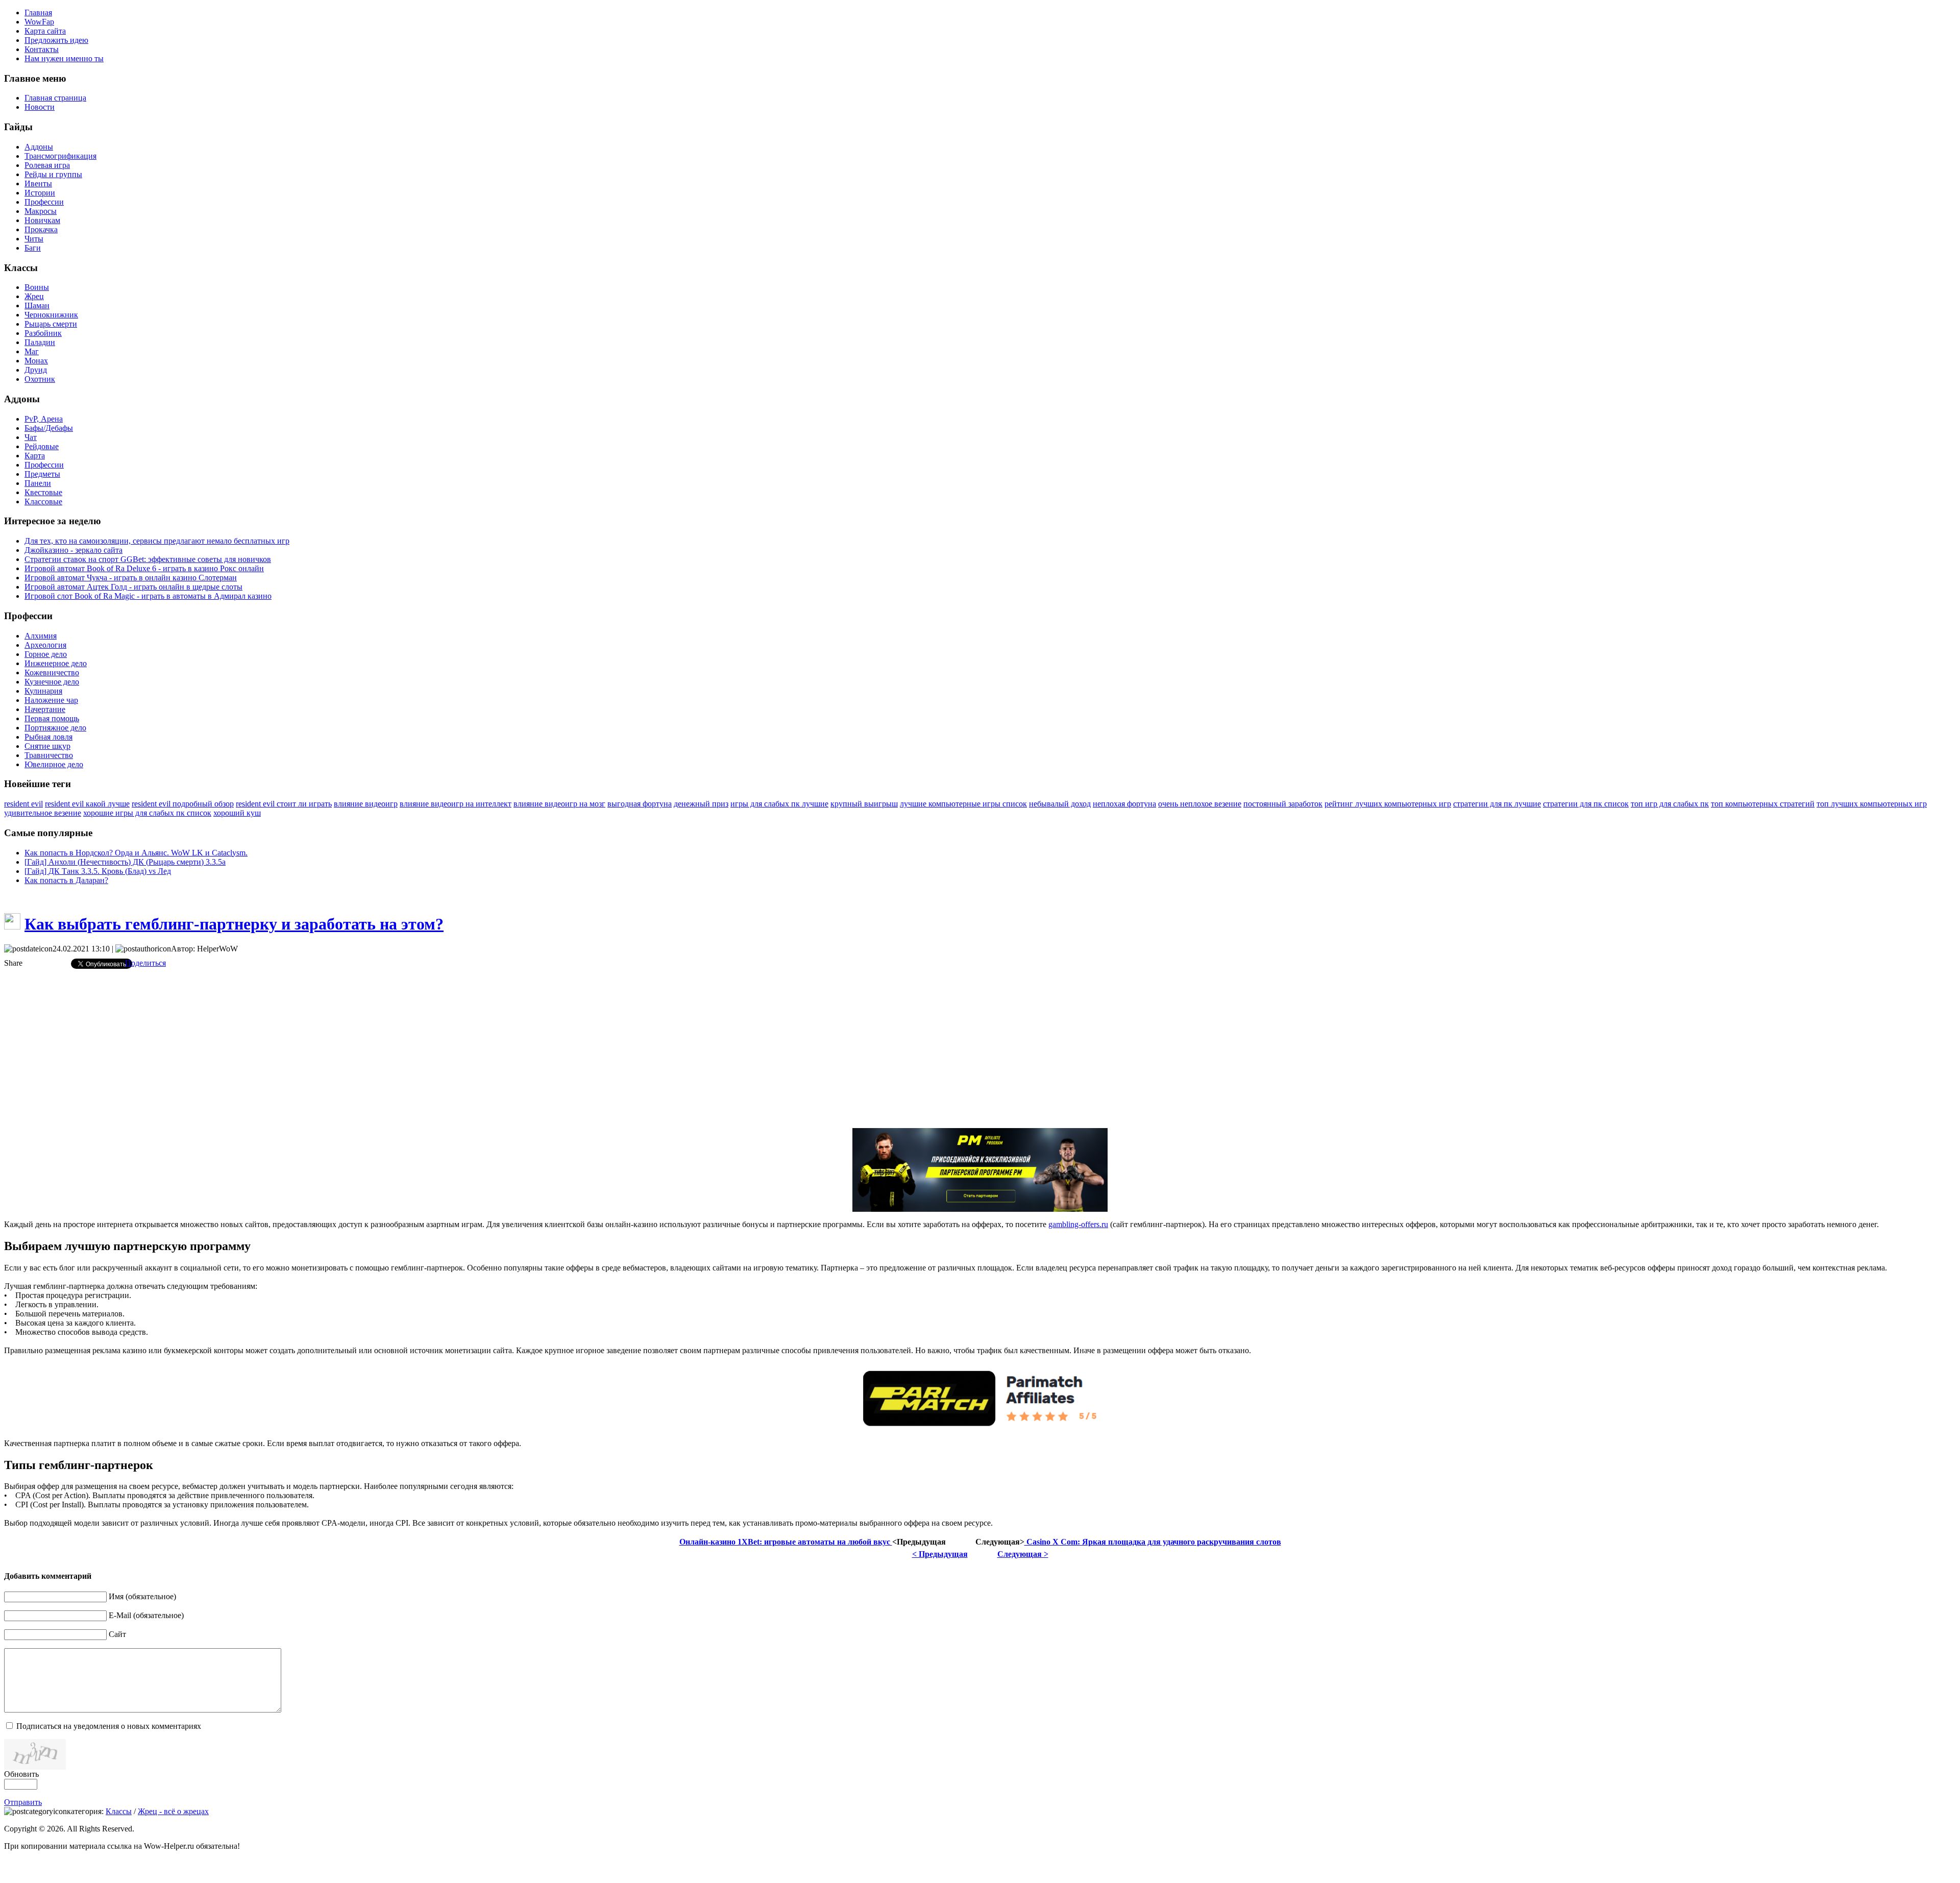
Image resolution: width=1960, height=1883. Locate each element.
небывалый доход (1060, 804)
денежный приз (701, 804)
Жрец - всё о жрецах (173, 1811)
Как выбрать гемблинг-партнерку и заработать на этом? (234, 924)
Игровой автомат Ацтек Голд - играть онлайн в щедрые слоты (133, 587)
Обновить (21, 1774)
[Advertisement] (980, 1048)
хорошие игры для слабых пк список (147, 813)
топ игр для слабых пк (1670, 804)
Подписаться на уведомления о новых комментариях (109, 1726)
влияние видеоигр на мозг (559, 804)
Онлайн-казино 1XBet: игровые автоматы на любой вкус (786, 1542)
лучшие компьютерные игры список (963, 804)
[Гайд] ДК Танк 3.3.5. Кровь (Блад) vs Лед (98, 871)
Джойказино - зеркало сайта (73, 550)
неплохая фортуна (1124, 804)
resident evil (23, 804)
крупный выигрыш (864, 804)
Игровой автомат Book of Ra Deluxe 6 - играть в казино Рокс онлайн (144, 568)
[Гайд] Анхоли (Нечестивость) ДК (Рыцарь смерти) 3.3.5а (125, 862)
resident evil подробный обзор (183, 804)
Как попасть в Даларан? (66, 880)
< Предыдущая (940, 1554)
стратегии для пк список (1586, 804)
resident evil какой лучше (87, 804)
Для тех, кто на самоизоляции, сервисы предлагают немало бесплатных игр (157, 541)
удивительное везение (43, 813)
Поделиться (145, 963)
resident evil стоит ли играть (284, 804)
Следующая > (1023, 1554)
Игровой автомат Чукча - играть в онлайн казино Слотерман (131, 578)
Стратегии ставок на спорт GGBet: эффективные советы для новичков (148, 559)
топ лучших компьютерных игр (1872, 804)
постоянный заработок (1283, 804)
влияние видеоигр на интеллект (456, 804)
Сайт (117, 1634)
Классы (119, 1811)
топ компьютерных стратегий (1763, 804)
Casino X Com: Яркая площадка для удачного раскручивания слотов (1153, 1542)
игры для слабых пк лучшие (779, 804)
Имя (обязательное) (142, 1596)
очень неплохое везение (1200, 804)
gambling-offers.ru (1078, 1224)
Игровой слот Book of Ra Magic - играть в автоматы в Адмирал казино (148, 596)
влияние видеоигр (366, 804)
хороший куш (237, 813)
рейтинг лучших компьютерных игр (1388, 804)
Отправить (23, 1802)
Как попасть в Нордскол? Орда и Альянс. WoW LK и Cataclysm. (136, 853)
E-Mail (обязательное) (146, 1615)
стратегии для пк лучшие (1497, 804)
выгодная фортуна (640, 804)
